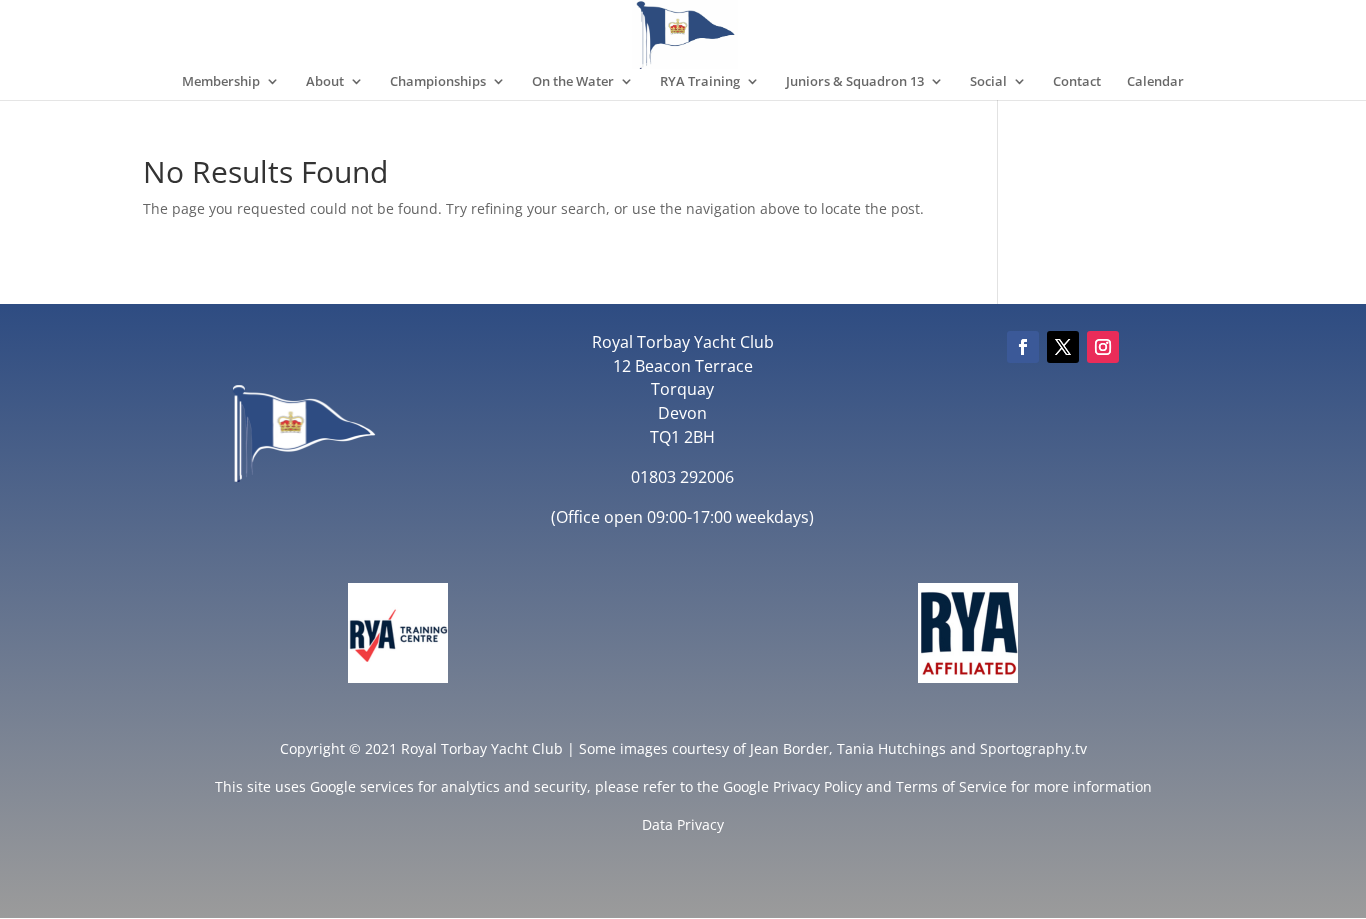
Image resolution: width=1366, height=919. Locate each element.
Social (988, 82)
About (325, 82)
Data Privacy (683, 824)
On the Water (573, 82)
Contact (1077, 82)
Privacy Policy (817, 786)
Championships (438, 82)
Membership (221, 82)
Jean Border (789, 748)
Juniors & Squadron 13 (855, 82)
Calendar (1155, 82)
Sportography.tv (1033, 748)
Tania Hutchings (891, 748)
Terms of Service (951, 786)
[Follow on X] (1063, 347)
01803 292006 (682, 477)
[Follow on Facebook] (1023, 347)
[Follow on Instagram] (1103, 347)
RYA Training (700, 82)
